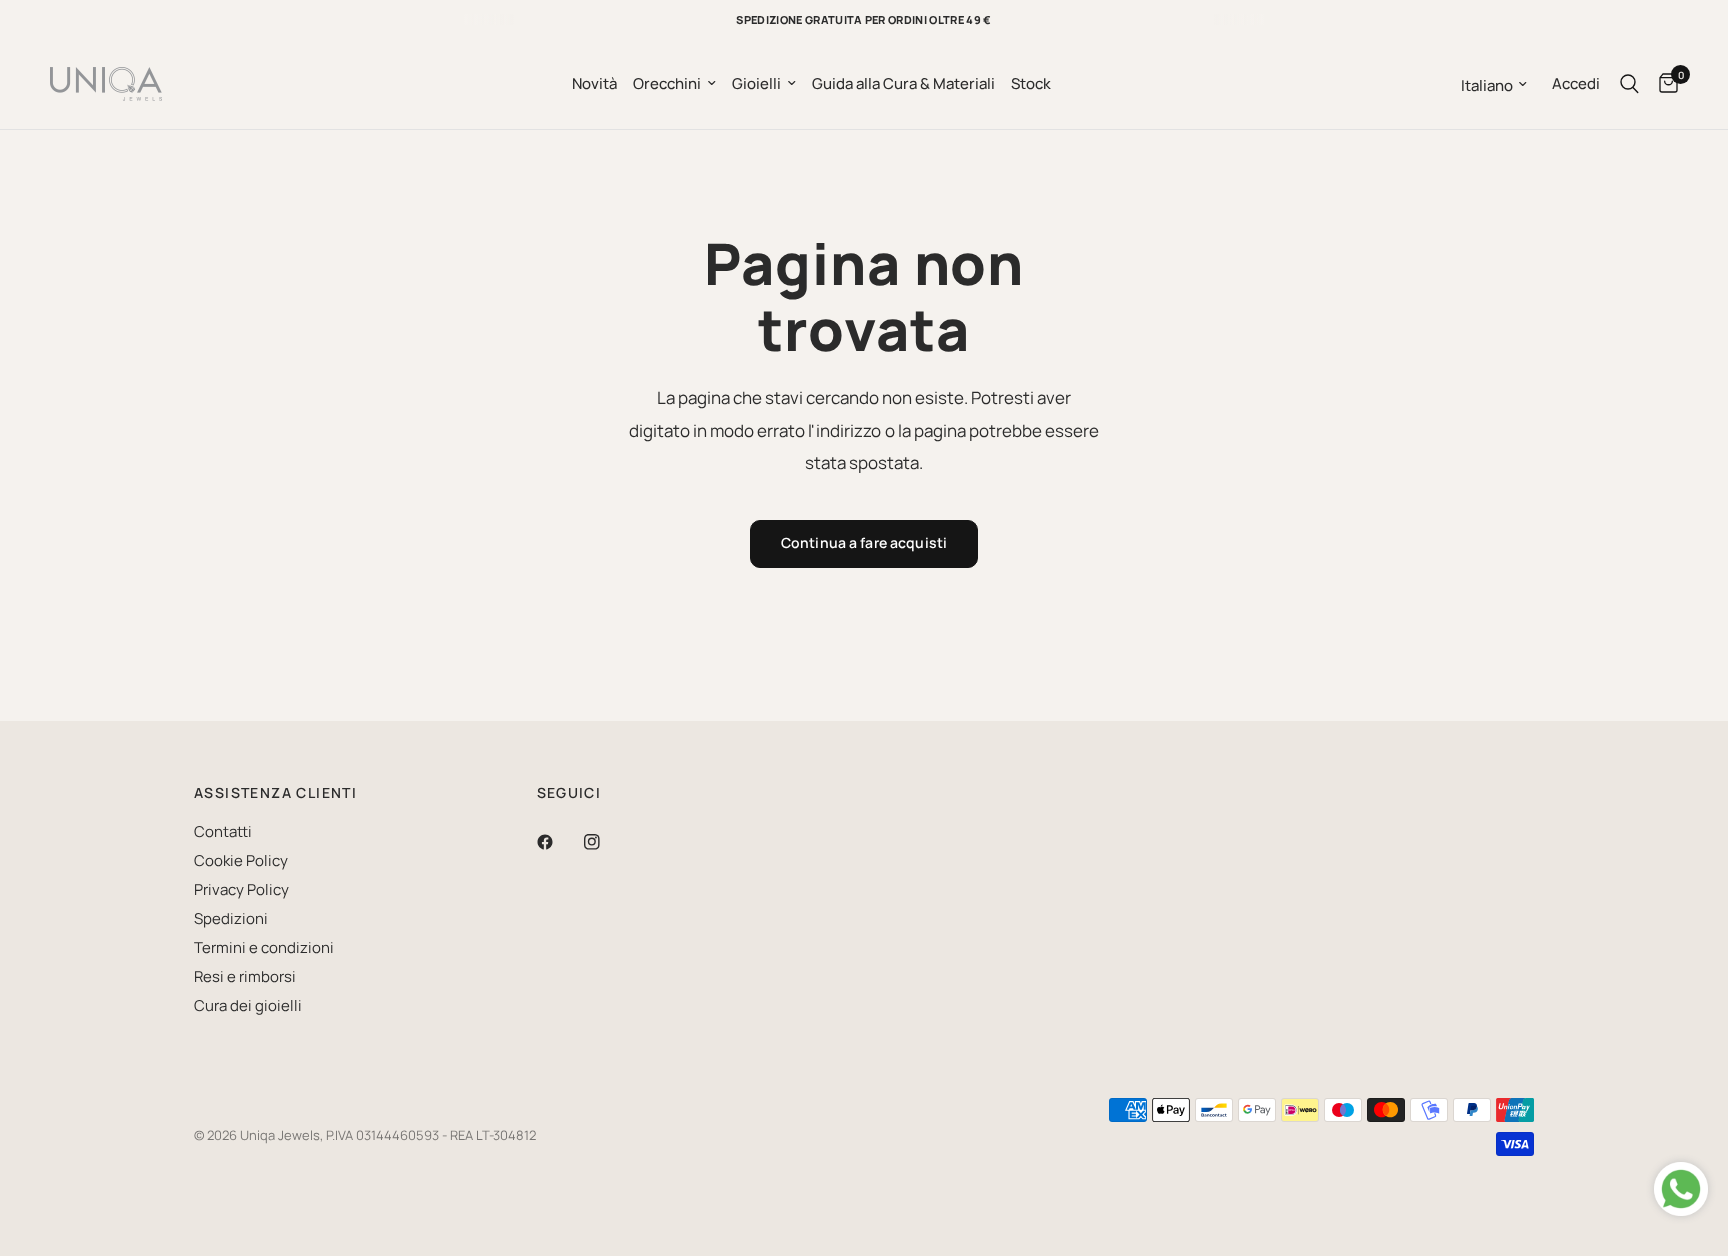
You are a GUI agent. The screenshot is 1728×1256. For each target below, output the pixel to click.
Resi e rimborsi (245, 976)
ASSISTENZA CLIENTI (275, 793)
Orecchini (667, 83)
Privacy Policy (241, 889)
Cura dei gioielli (248, 1005)
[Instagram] (606, 842)
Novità (594, 83)
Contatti (223, 831)
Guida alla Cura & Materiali (903, 83)
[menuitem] (594, 84)
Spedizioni (231, 918)
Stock (1031, 83)
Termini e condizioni (264, 947)
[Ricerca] (1629, 84)
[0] (1663, 84)
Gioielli (756, 83)
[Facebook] (559, 842)
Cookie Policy (241, 860)
